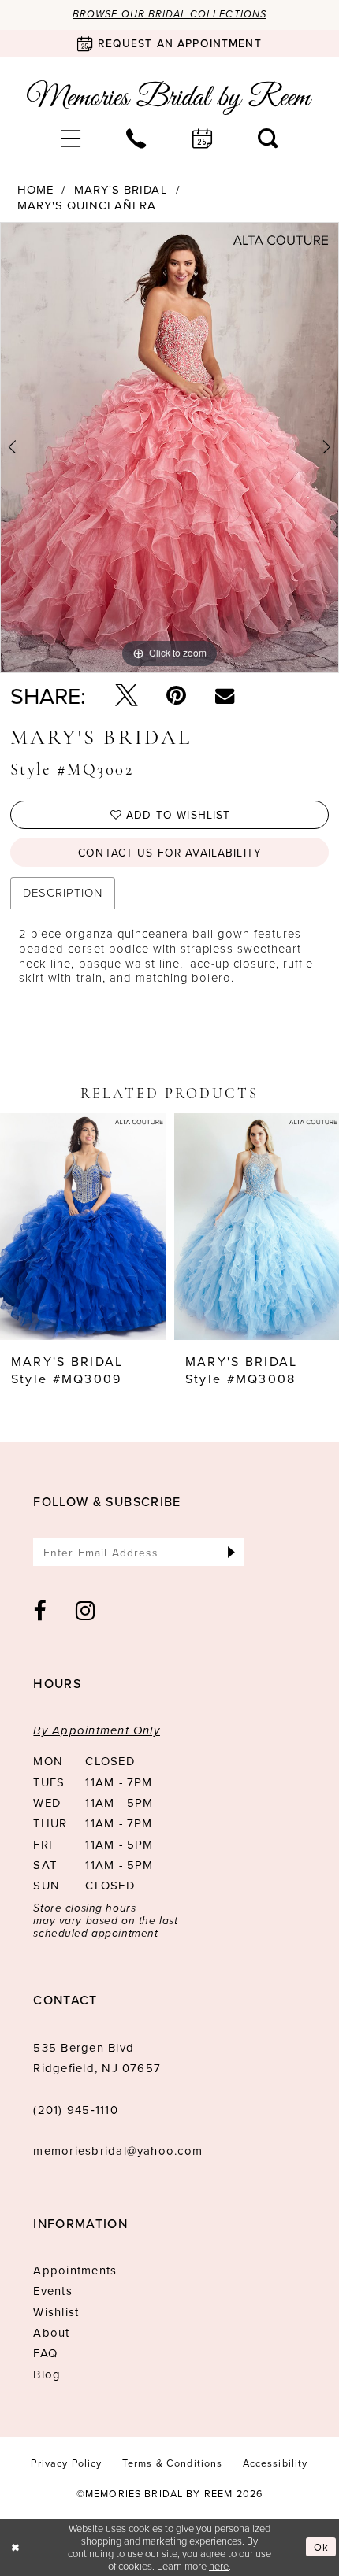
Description (63, 892)
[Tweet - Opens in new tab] (127, 696)
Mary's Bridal (121, 190)
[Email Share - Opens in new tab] (225, 695)
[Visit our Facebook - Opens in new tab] (40, 1611)
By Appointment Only (97, 1730)
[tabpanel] (169, 448)
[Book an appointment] (202, 139)
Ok (321, 2547)
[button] (71, 139)
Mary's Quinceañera (87, 206)
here (219, 2566)
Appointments (75, 2270)
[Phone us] (137, 139)
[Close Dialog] (15, 2547)
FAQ (45, 2353)
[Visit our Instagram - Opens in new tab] (86, 1611)
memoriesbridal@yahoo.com (118, 2150)
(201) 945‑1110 (75, 2110)
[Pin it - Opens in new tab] (176, 696)
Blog (47, 2374)
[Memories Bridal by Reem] (169, 98)
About (51, 2332)
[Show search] (268, 139)
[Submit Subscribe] (231, 1552)
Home (35, 190)
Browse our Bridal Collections (169, 14)
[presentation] (83, 1227)
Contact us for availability (170, 852)
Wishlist (56, 2312)
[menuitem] (71, 139)
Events (52, 2291)
